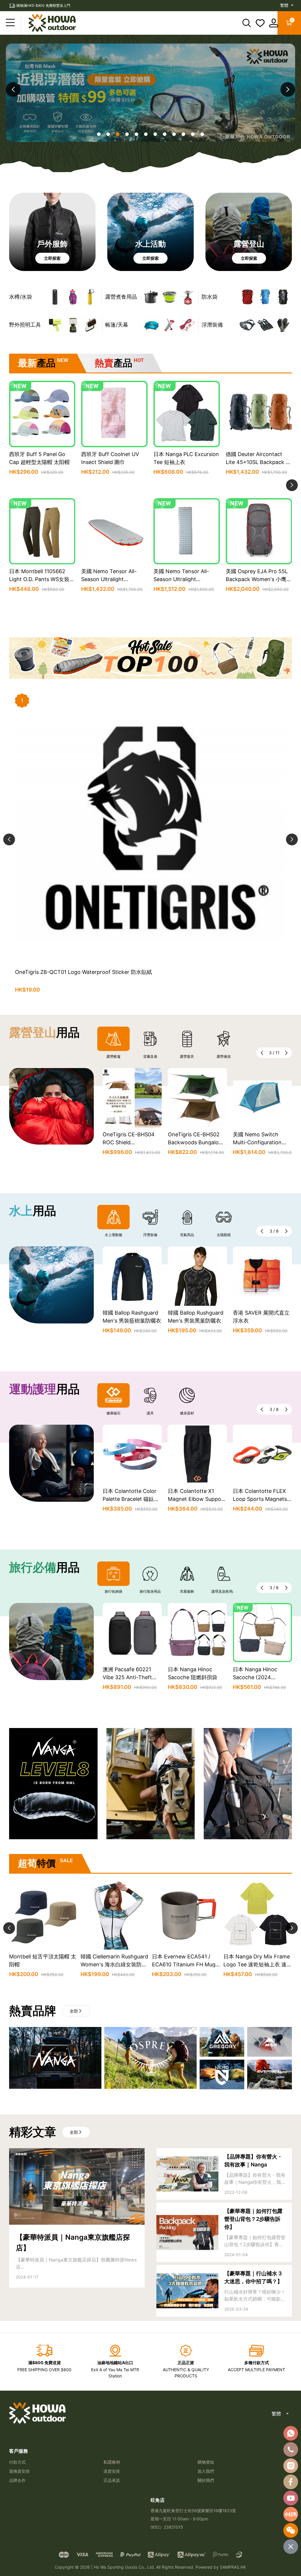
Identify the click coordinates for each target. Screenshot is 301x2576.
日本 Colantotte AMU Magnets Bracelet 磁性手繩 (261, 1499)
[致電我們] (291, 2449)
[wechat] (291, 2530)
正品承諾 (112, 2480)
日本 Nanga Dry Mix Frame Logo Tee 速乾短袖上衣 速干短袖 (115, 1964)
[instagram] (291, 2466)
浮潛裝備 (212, 325)
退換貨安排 (19, 2471)
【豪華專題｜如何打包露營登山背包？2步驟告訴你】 (253, 2219)
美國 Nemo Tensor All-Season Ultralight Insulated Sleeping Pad (109, 579)
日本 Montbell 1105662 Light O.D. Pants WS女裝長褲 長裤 (42, 579)
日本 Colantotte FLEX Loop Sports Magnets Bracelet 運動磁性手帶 (195, 1499)
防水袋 (210, 297)
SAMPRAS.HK (233, 2567)
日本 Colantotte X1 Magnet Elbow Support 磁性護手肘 (131, 1499)
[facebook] (291, 2482)
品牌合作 (17, 2480)
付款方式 (17, 2462)
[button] (288, 89)
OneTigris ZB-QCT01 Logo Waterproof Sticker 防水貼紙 (83, 972)
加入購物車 (42, 486)
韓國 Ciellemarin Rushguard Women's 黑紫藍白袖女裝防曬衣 (262, 1321)
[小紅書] (291, 2514)
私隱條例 (112, 2462)
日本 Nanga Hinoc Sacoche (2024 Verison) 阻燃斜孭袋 (192, 1677)
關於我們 (206, 2480)
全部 (74, 2011)
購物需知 (206, 2462)
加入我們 (206, 2471)
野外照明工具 (25, 325)
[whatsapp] (291, 2433)
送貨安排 (112, 2471)
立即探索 (52, 258)
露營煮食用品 (121, 297)
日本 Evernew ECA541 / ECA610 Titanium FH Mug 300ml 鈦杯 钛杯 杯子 (41, 1964)
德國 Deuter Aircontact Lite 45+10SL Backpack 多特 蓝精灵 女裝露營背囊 (258, 462)
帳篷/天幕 (117, 325)
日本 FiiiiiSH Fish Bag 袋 (262, 1669)
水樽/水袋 (21, 297)
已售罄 (42, 603)
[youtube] (291, 2498)
